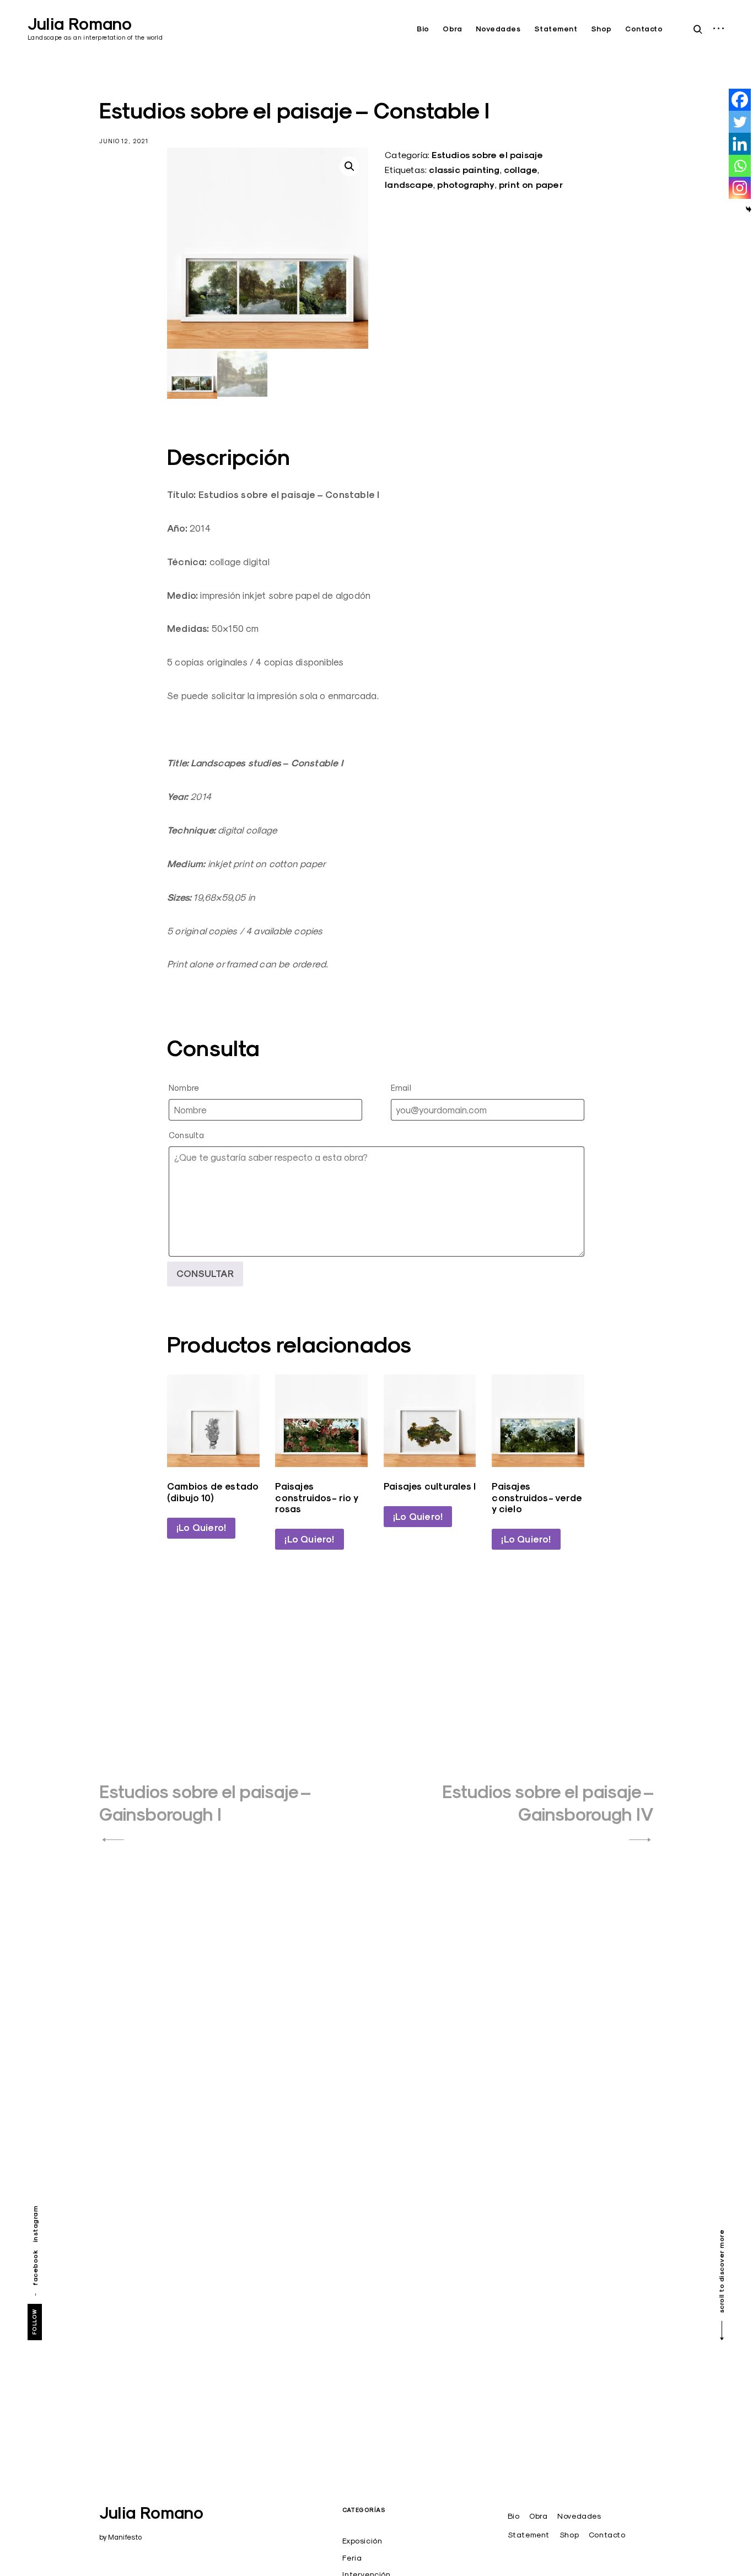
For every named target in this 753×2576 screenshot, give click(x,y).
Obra (452, 29)
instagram (35, 2224)
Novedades (498, 29)
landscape (409, 185)
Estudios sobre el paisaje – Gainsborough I (205, 1803)
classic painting (464, 170)
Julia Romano (80, 24)
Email (401, 1088)
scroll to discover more (721, 2272)
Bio (423, 29)
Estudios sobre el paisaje (487, 155)
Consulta (187, 1135)
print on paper (531, 185)
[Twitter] (740, 122)
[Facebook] (740, 100)
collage (521, 170)
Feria (352, 2558)
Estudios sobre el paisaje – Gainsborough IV (548, 1803)
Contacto (644, 29)
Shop (601, 29)
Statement (556, 29)
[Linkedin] (740, 144)
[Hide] (749, 209)
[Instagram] (740, 188)
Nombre (184, 1088)
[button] (349, 166)
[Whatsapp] (740, 166)
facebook (35, 2268)
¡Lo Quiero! (201, 1528)
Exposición (362, 2541)
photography (466, 185)
